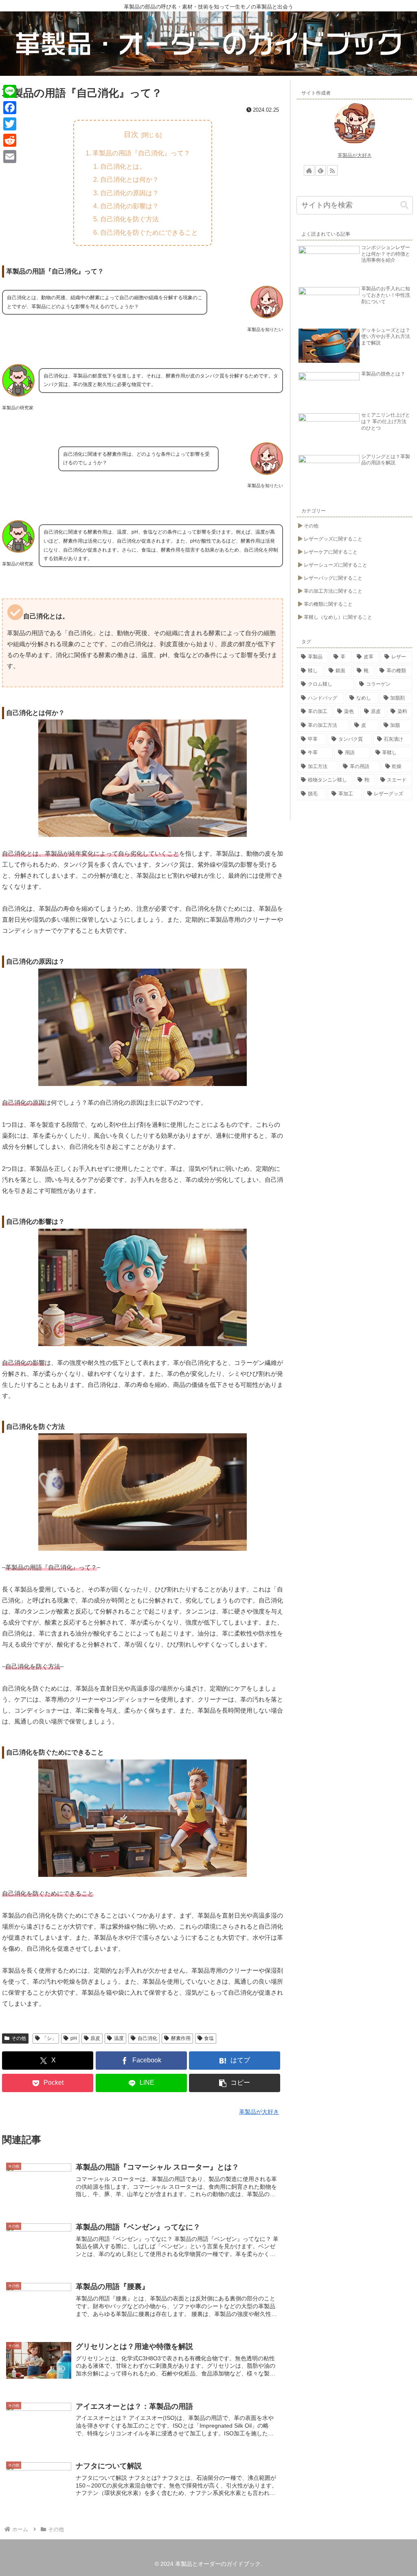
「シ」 (49, 2038)
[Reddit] (10, 140)
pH (74, 2038)
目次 (131, 135)
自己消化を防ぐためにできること (149, 232)
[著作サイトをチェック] (309, 170)
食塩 (209, 2038)
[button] (235, 2083)
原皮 (95, 2038)
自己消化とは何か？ (129, 179)
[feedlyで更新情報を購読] (320, 170)
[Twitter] (10, 124)
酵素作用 (181, 2038)
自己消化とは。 (123, 166)
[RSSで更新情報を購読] (332, 170)
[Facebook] (10, 108)
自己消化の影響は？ (129, 206)
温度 (119, 2038)
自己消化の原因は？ (129, 193)
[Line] (10, 91)
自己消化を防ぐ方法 (129, 219)
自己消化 (147, 2038)
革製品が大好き (355, 155)
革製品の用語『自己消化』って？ (141, 153)
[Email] (10, 157)
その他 (19, 2038)
